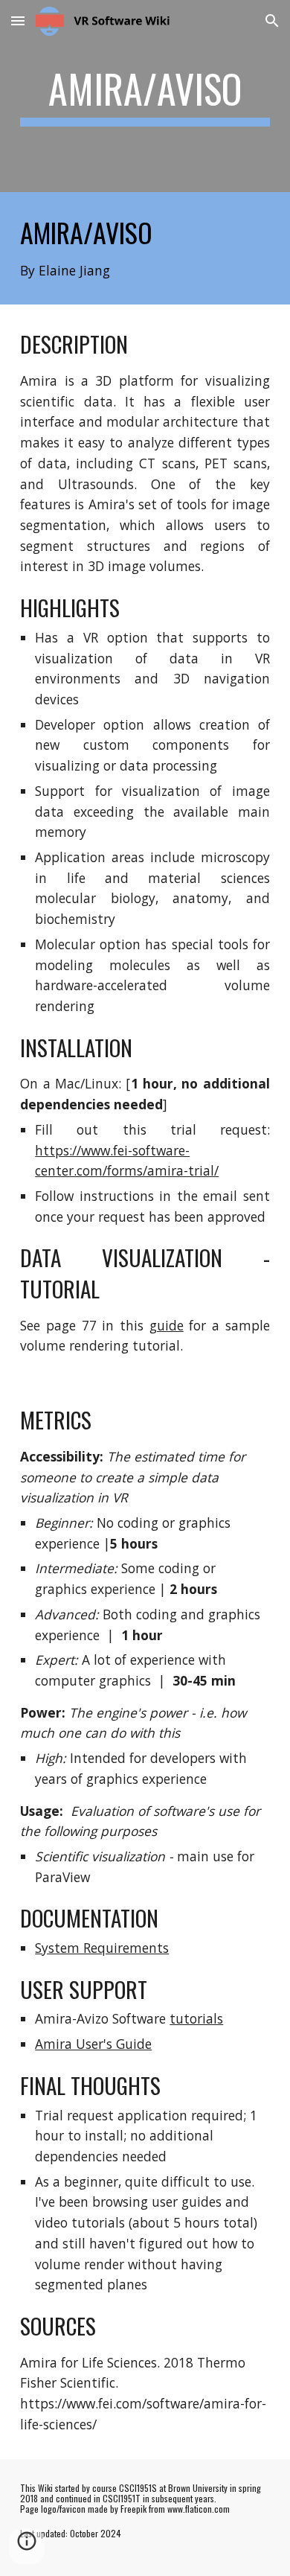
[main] (145, 96)
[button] (18, 20)
